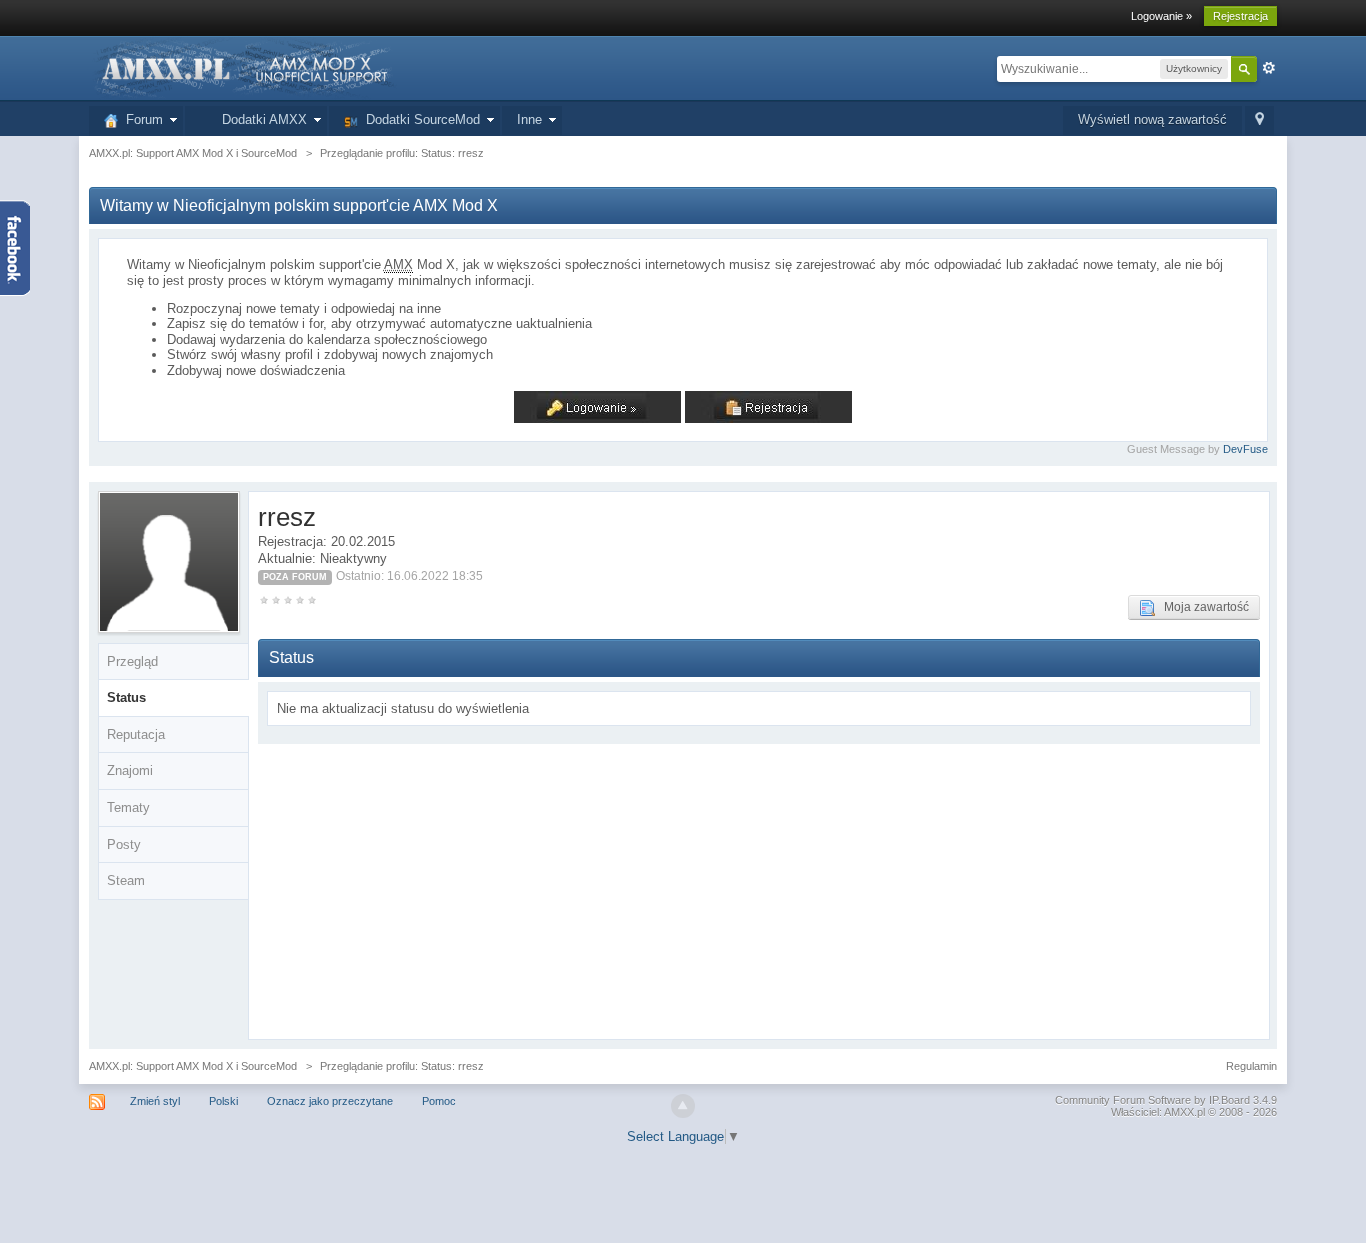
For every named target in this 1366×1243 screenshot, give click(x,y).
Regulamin (1251, 1066)
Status (126, 697)
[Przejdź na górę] (683, 1106)
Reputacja (136, 734)
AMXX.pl (1184, 1112)
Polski (223, 1101)
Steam (126, 880)
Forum (140, 119)
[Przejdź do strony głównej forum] (243, 67)
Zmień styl (155, 1101)
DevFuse (1245, 449)
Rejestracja (1240, 16)
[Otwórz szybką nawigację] (1259, 120)
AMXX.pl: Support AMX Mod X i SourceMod (193, 1066)
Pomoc (439, 1101)
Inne (529, 119)
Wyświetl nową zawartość (1152, 119)
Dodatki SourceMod (419, 119)
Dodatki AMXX (260, 119)
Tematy (128, 807)
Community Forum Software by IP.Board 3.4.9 (1166, 1100)
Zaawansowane (1269, 68)
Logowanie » (1161, 16)
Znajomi (130, 770)
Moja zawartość (1202, 607)
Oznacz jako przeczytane (330, 1101)
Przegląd (132, 661)
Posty (124, 844)
